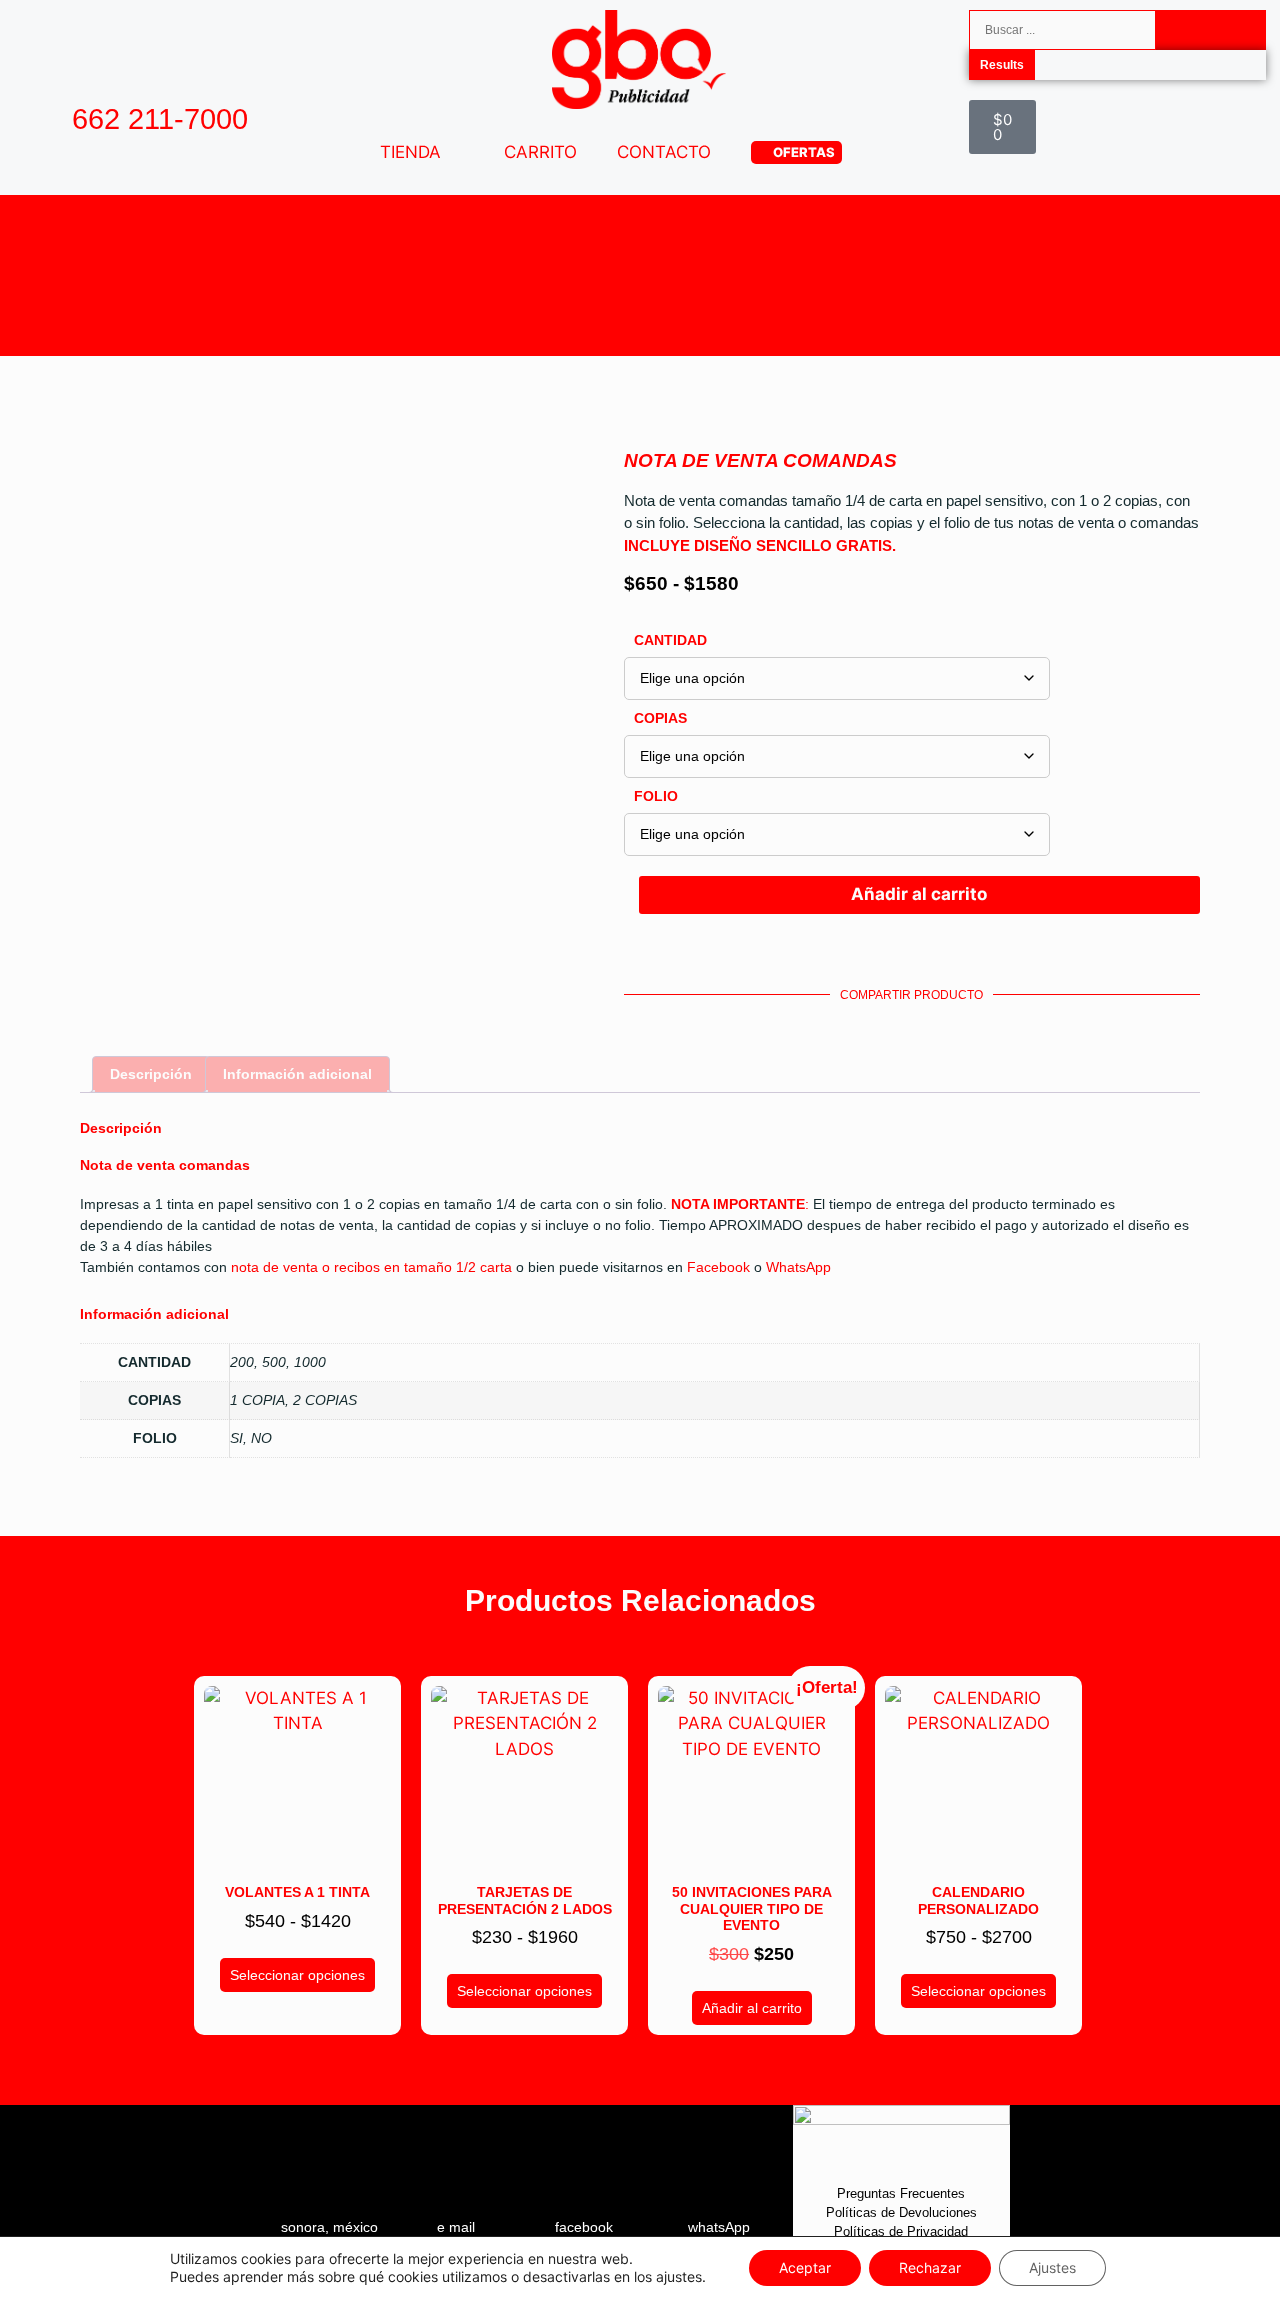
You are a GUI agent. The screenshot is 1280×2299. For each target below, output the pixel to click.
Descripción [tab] (151, 1074)
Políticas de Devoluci (887, 2212)
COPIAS (660, 718)
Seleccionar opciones (297, 1975)
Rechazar (930, 2267)
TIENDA (410, 152)
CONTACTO (664, 152)
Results (1002, 65)
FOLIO (656, 796)
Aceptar (805, 2267)
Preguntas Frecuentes (901, 2193)
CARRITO (540, 152)
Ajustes (1052, 2267)
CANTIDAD (670, 640)
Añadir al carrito (919, 894)
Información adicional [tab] (297, 1074)
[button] (677, 1020)
